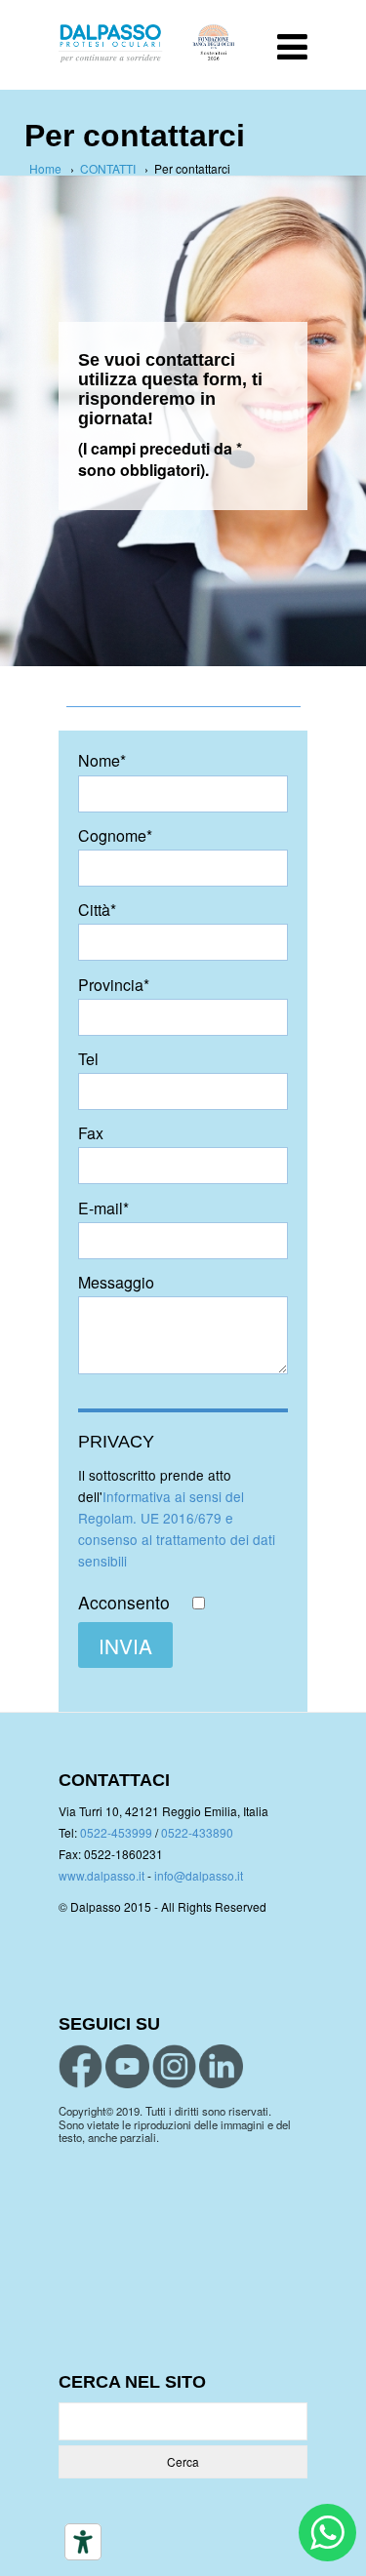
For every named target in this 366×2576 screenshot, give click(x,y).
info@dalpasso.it (199, 1875)
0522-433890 (197, 1832)
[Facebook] (81, 2066)
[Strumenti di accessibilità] (83, 2542)
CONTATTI (108, 168)
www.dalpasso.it (102, 1875)
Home (45, 168)
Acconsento (126, 1603)
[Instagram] (174, 2066)
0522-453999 (116, 1832)
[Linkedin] (221, 2066)
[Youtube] (127, 2066)
